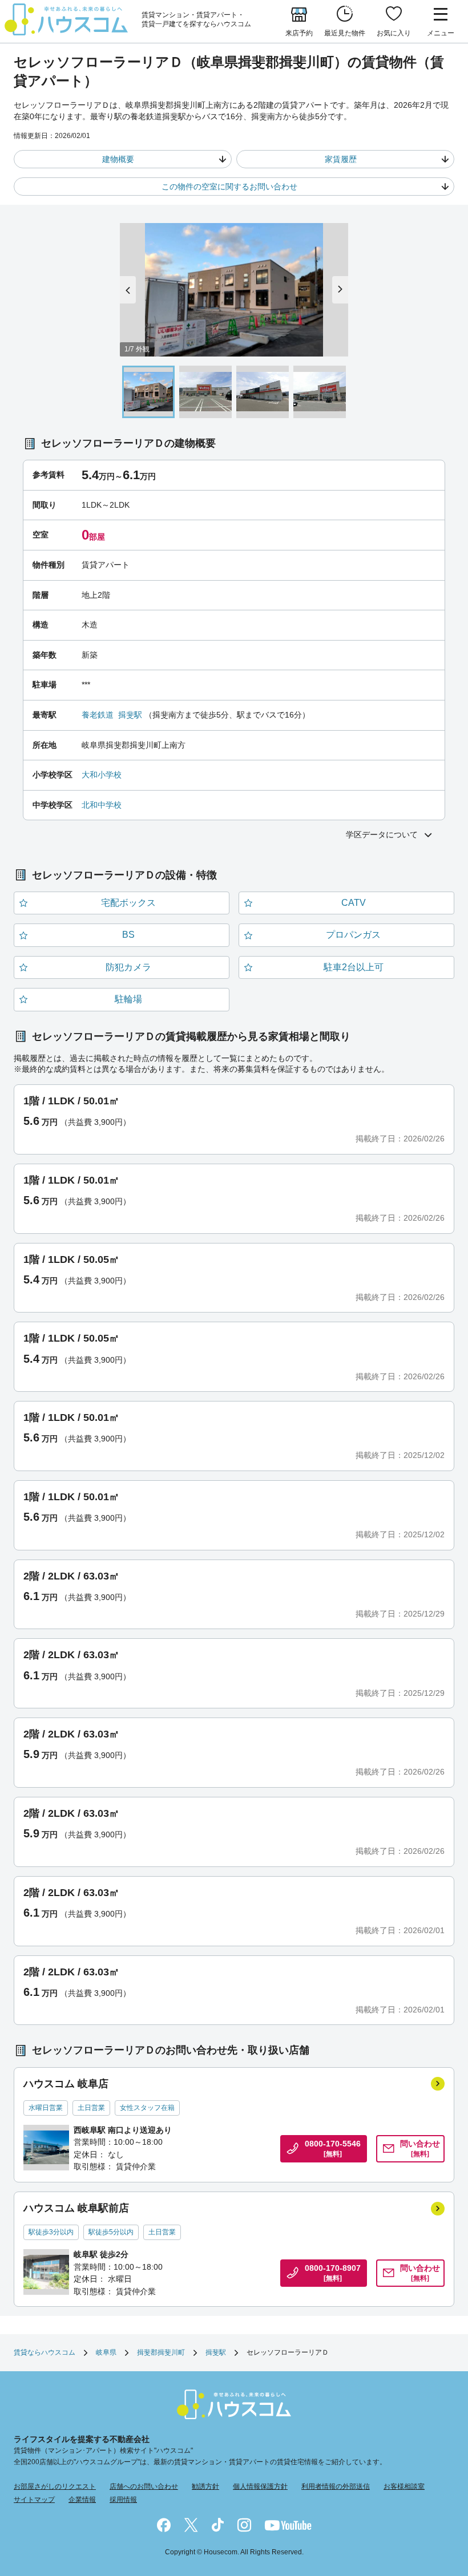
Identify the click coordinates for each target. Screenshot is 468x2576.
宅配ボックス (128, 903)
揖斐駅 (130, 715)
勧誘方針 (205, 2486)
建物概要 (118, 159)
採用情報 (123, 2500)
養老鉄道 (98, 715)
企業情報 (82, 2500)
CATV (354, 903)
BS (128, 935)
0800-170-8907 (333, 2273)
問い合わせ (420, 2149)
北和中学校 (102, 805)
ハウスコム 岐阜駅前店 (76, 2208)
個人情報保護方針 (260, 2486)
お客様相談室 (404, 2486)
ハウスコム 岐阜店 (66, 2084)
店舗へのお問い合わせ (144, 2486)
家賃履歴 (341, 159)
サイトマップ (34, 2500)
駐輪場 (128, 999)
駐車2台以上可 (354, 967)
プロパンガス (353, 935)
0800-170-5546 (333, 2149)
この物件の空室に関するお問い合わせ (229, 187)
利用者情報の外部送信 (336, 2486)
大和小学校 (102, 775)
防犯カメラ (128, 967)
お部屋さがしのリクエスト (55, 2486)
